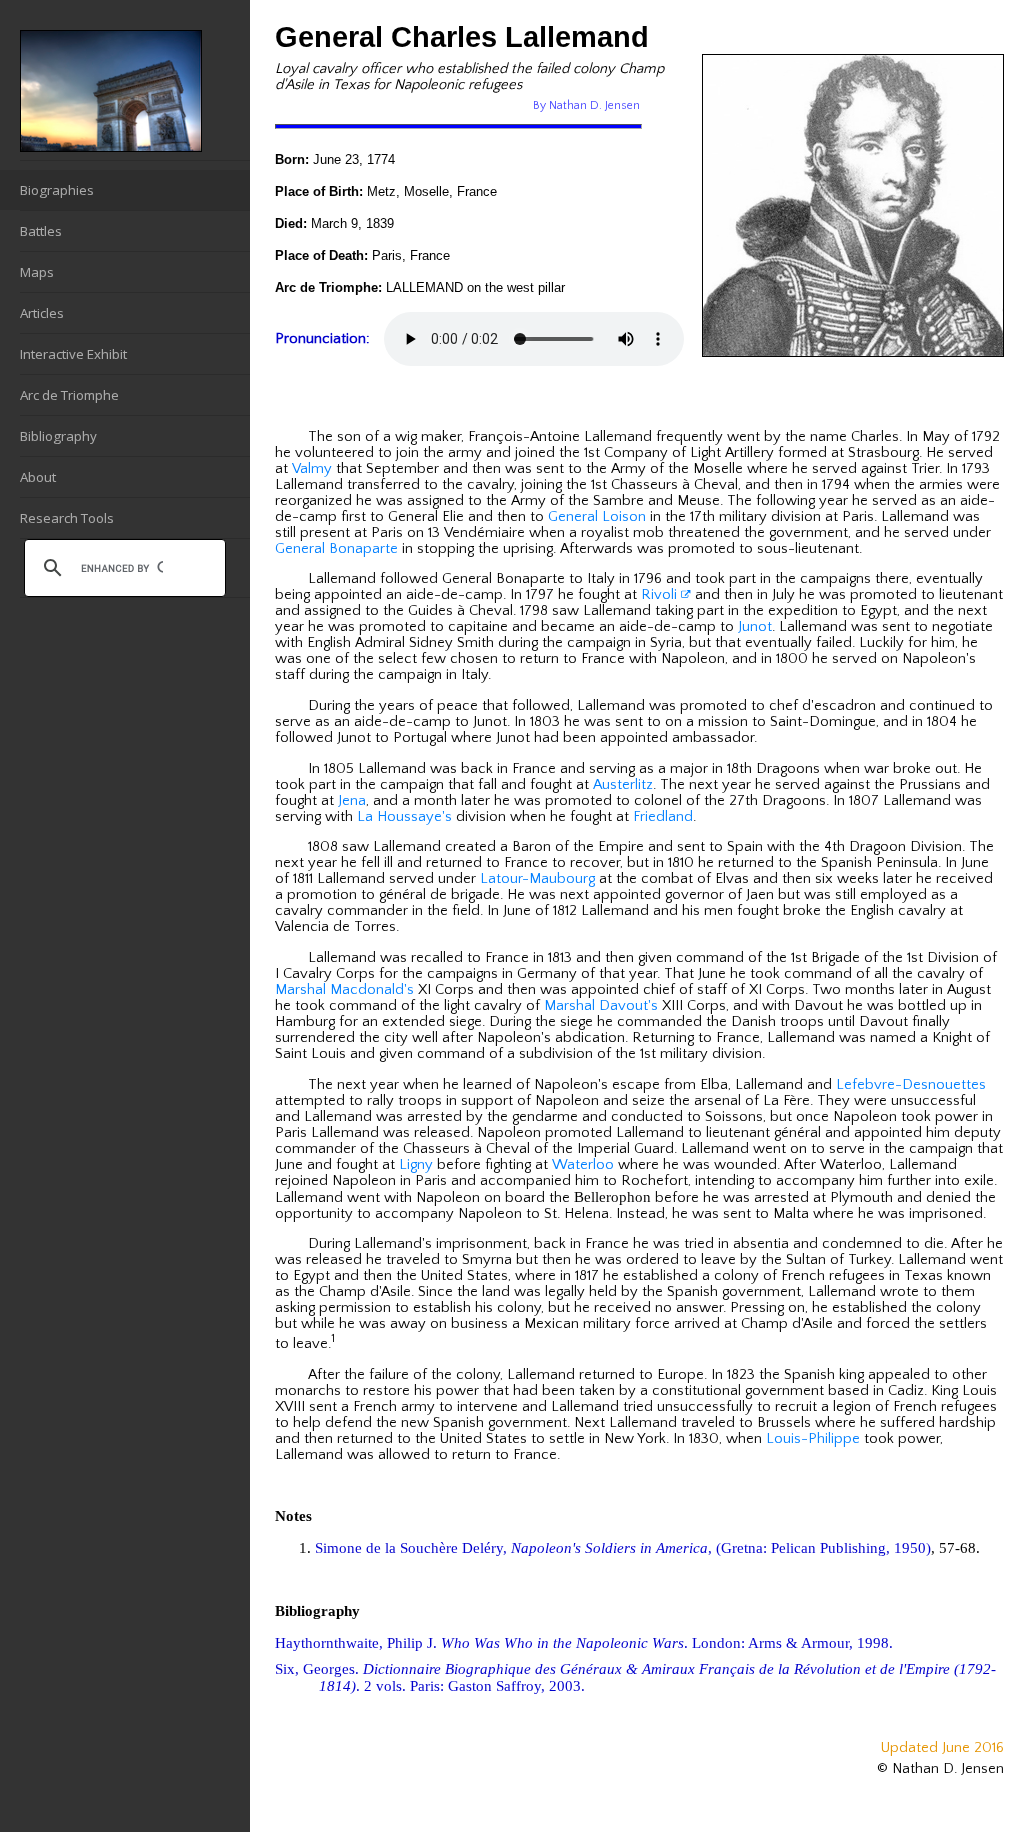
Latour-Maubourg (537, 879)
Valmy (312, 469)
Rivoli (661, 595)
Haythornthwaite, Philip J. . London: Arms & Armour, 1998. (584, 1643)
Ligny (416, 1165)
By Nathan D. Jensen (586, 105)
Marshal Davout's (601, 1006)
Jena (352, 801)
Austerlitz (623, 785)
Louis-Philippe (813, 1439)
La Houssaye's (404, 817)
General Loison (597, 517)
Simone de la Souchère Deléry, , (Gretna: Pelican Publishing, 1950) (623, 1548)
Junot (755, 627)
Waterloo (583, 1165)
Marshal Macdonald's (344, 990)
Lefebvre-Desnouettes (911, 1085)
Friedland (663, 817)
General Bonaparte (336, 549)
